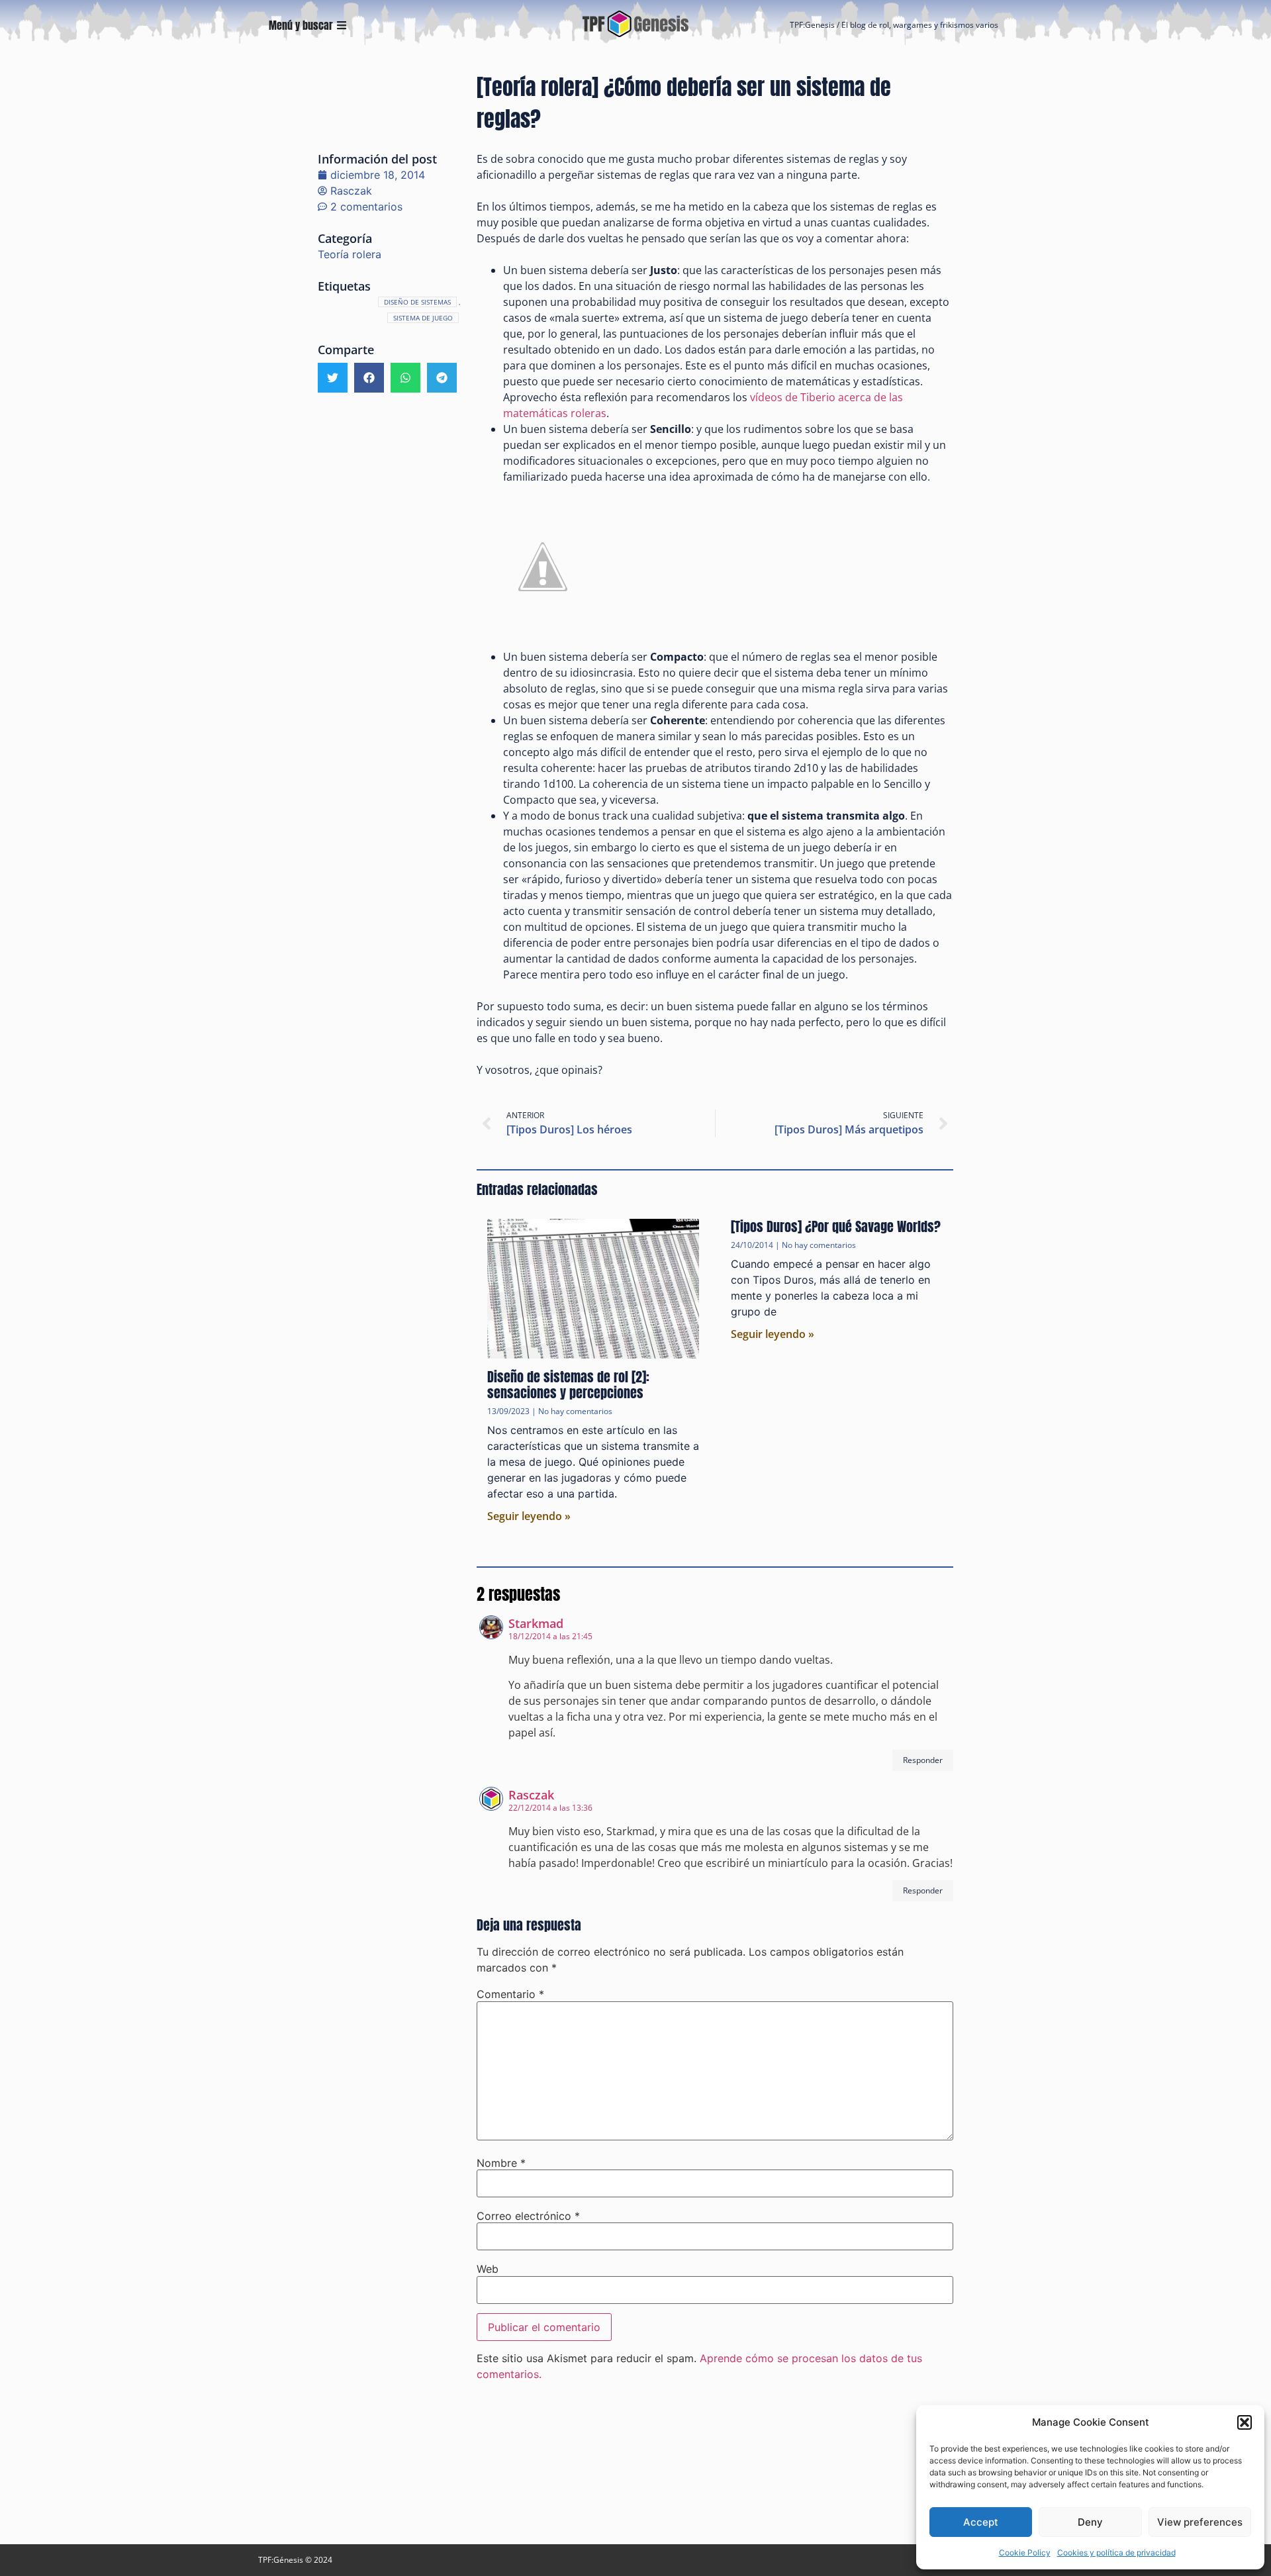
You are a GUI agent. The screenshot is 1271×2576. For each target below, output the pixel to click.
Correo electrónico (528, 2216)
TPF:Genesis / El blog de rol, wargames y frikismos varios (894, 25)
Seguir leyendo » (529, 1516)
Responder (923, 1760)
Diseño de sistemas (417, 302)
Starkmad (536, 1623)
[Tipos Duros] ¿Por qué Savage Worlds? (836, 1226)
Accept (981, 2522)
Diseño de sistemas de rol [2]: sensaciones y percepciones (568, 1385)
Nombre (501, 2163)
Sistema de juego (423, 318)
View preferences (1200, 2522)
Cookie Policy (1025, 2552)
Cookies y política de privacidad (1116, 2552)
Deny (1090, 2522)
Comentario (510, 1994)
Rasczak (531, 1795)
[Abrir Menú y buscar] (342, 25)
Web (488, 2269)
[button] (1245, 2422)
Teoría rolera (350, 254)
